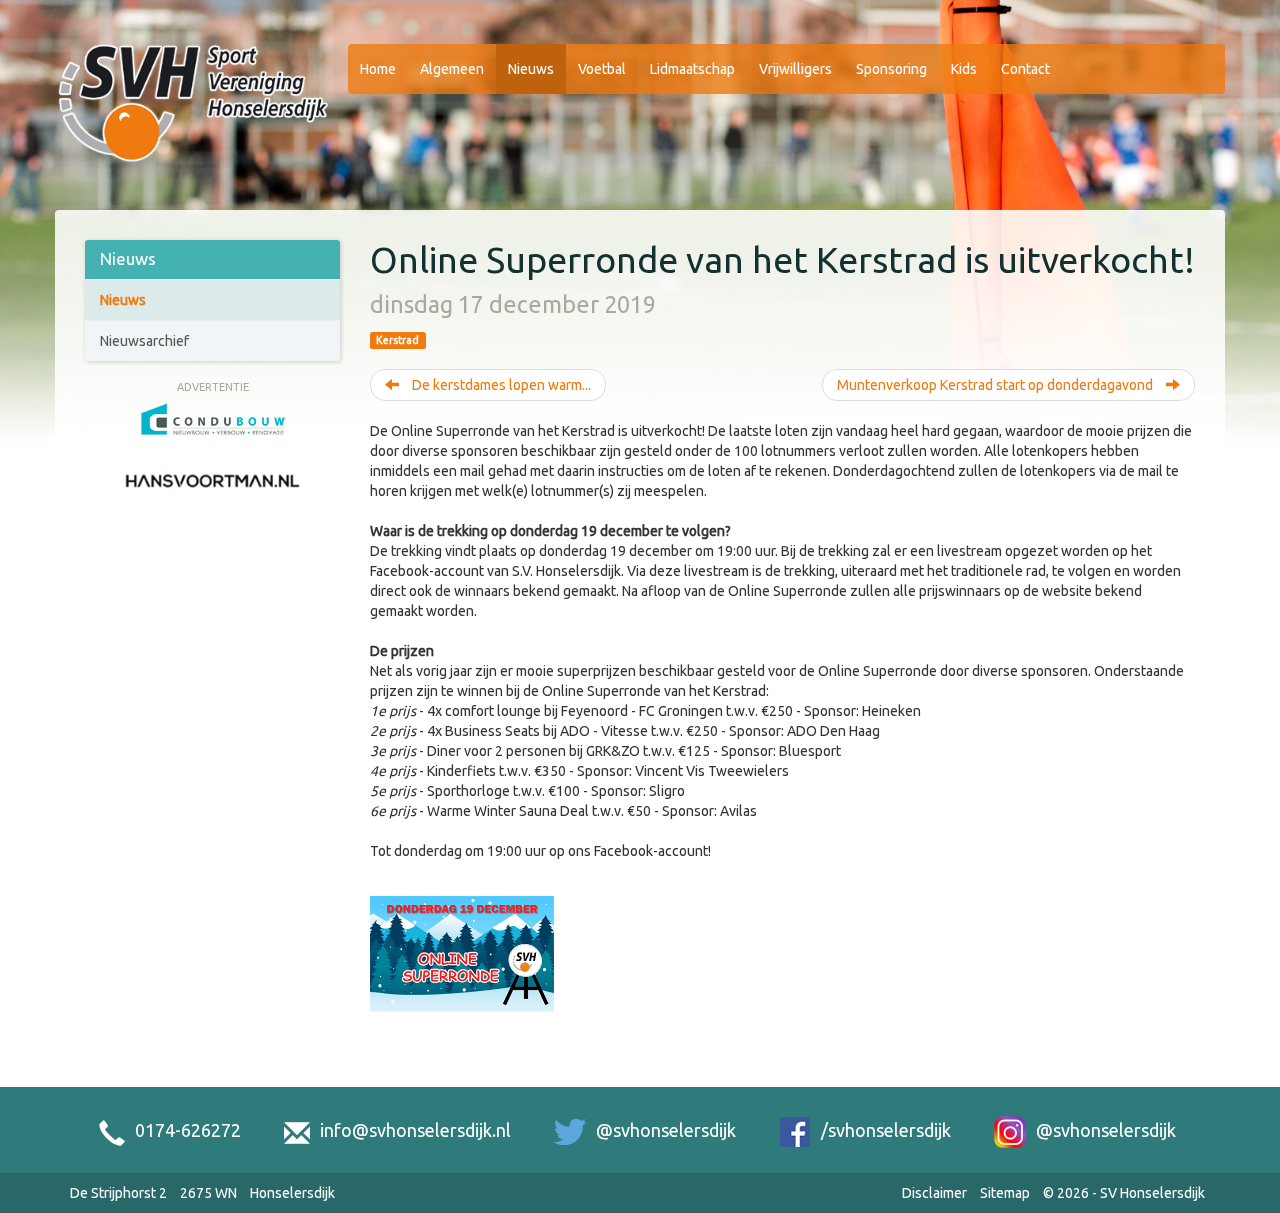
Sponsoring (891, 69)
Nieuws (531, 69)
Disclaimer (934, 1193)
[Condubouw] (212, 417)
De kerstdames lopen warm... (500, 385)
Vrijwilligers (795, 69)
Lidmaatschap (692, 69)
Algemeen (452, 69)
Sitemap (1005, 1193)
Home (378, 69)
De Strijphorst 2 (118, 1193)
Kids (964, 69)
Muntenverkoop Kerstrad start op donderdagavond (996, 385)
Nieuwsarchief (144, 341)
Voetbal (602, 69)
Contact (1025, 69)
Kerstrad (397, 340)
